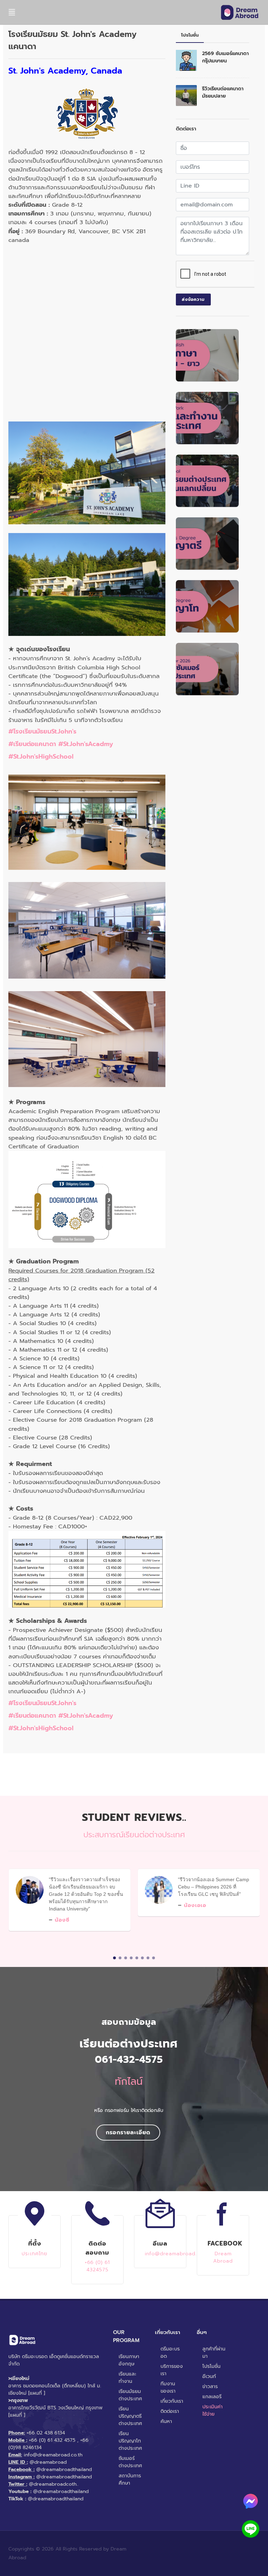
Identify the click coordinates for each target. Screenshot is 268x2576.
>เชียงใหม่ (19, 2379)
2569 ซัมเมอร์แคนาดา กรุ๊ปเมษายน (225, 57)
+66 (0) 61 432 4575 (52, 2440)
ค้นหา (166, 2421)
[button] (114, 1958)
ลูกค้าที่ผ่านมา (214, 2353)
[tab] (190, 35)
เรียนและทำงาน (128, 2378)
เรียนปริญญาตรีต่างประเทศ (130, 2416)
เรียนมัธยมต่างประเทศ (130, 2395)
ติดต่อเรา (170, 2411)
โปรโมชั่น (211, 2366)
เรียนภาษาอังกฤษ (129, 2360)
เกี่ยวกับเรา (172, 2401)
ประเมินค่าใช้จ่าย (213, 2410)
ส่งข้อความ (193, 299)
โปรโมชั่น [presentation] (190, 35)
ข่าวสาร (210, 2387)
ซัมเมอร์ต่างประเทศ (130, 2462)
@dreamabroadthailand (64, 2469)
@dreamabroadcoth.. (54, 2484)
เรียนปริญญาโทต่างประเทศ (130, 2441)
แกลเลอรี (212, 2397)
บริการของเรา (172, 2370)
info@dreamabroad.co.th (53, 2455)
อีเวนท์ (209, 2376)
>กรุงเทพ (18, 2400)
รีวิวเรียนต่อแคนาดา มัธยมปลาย (223, 92)
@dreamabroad (48, 2462)
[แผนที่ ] (37, 2393)
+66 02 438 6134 (46, 2433)
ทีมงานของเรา (168, 2387)
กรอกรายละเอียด (128, 2133)
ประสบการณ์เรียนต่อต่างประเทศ (134, 1835)
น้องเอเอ (195, 1905)
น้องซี (62, 1920)
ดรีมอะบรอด (170, 2353)
